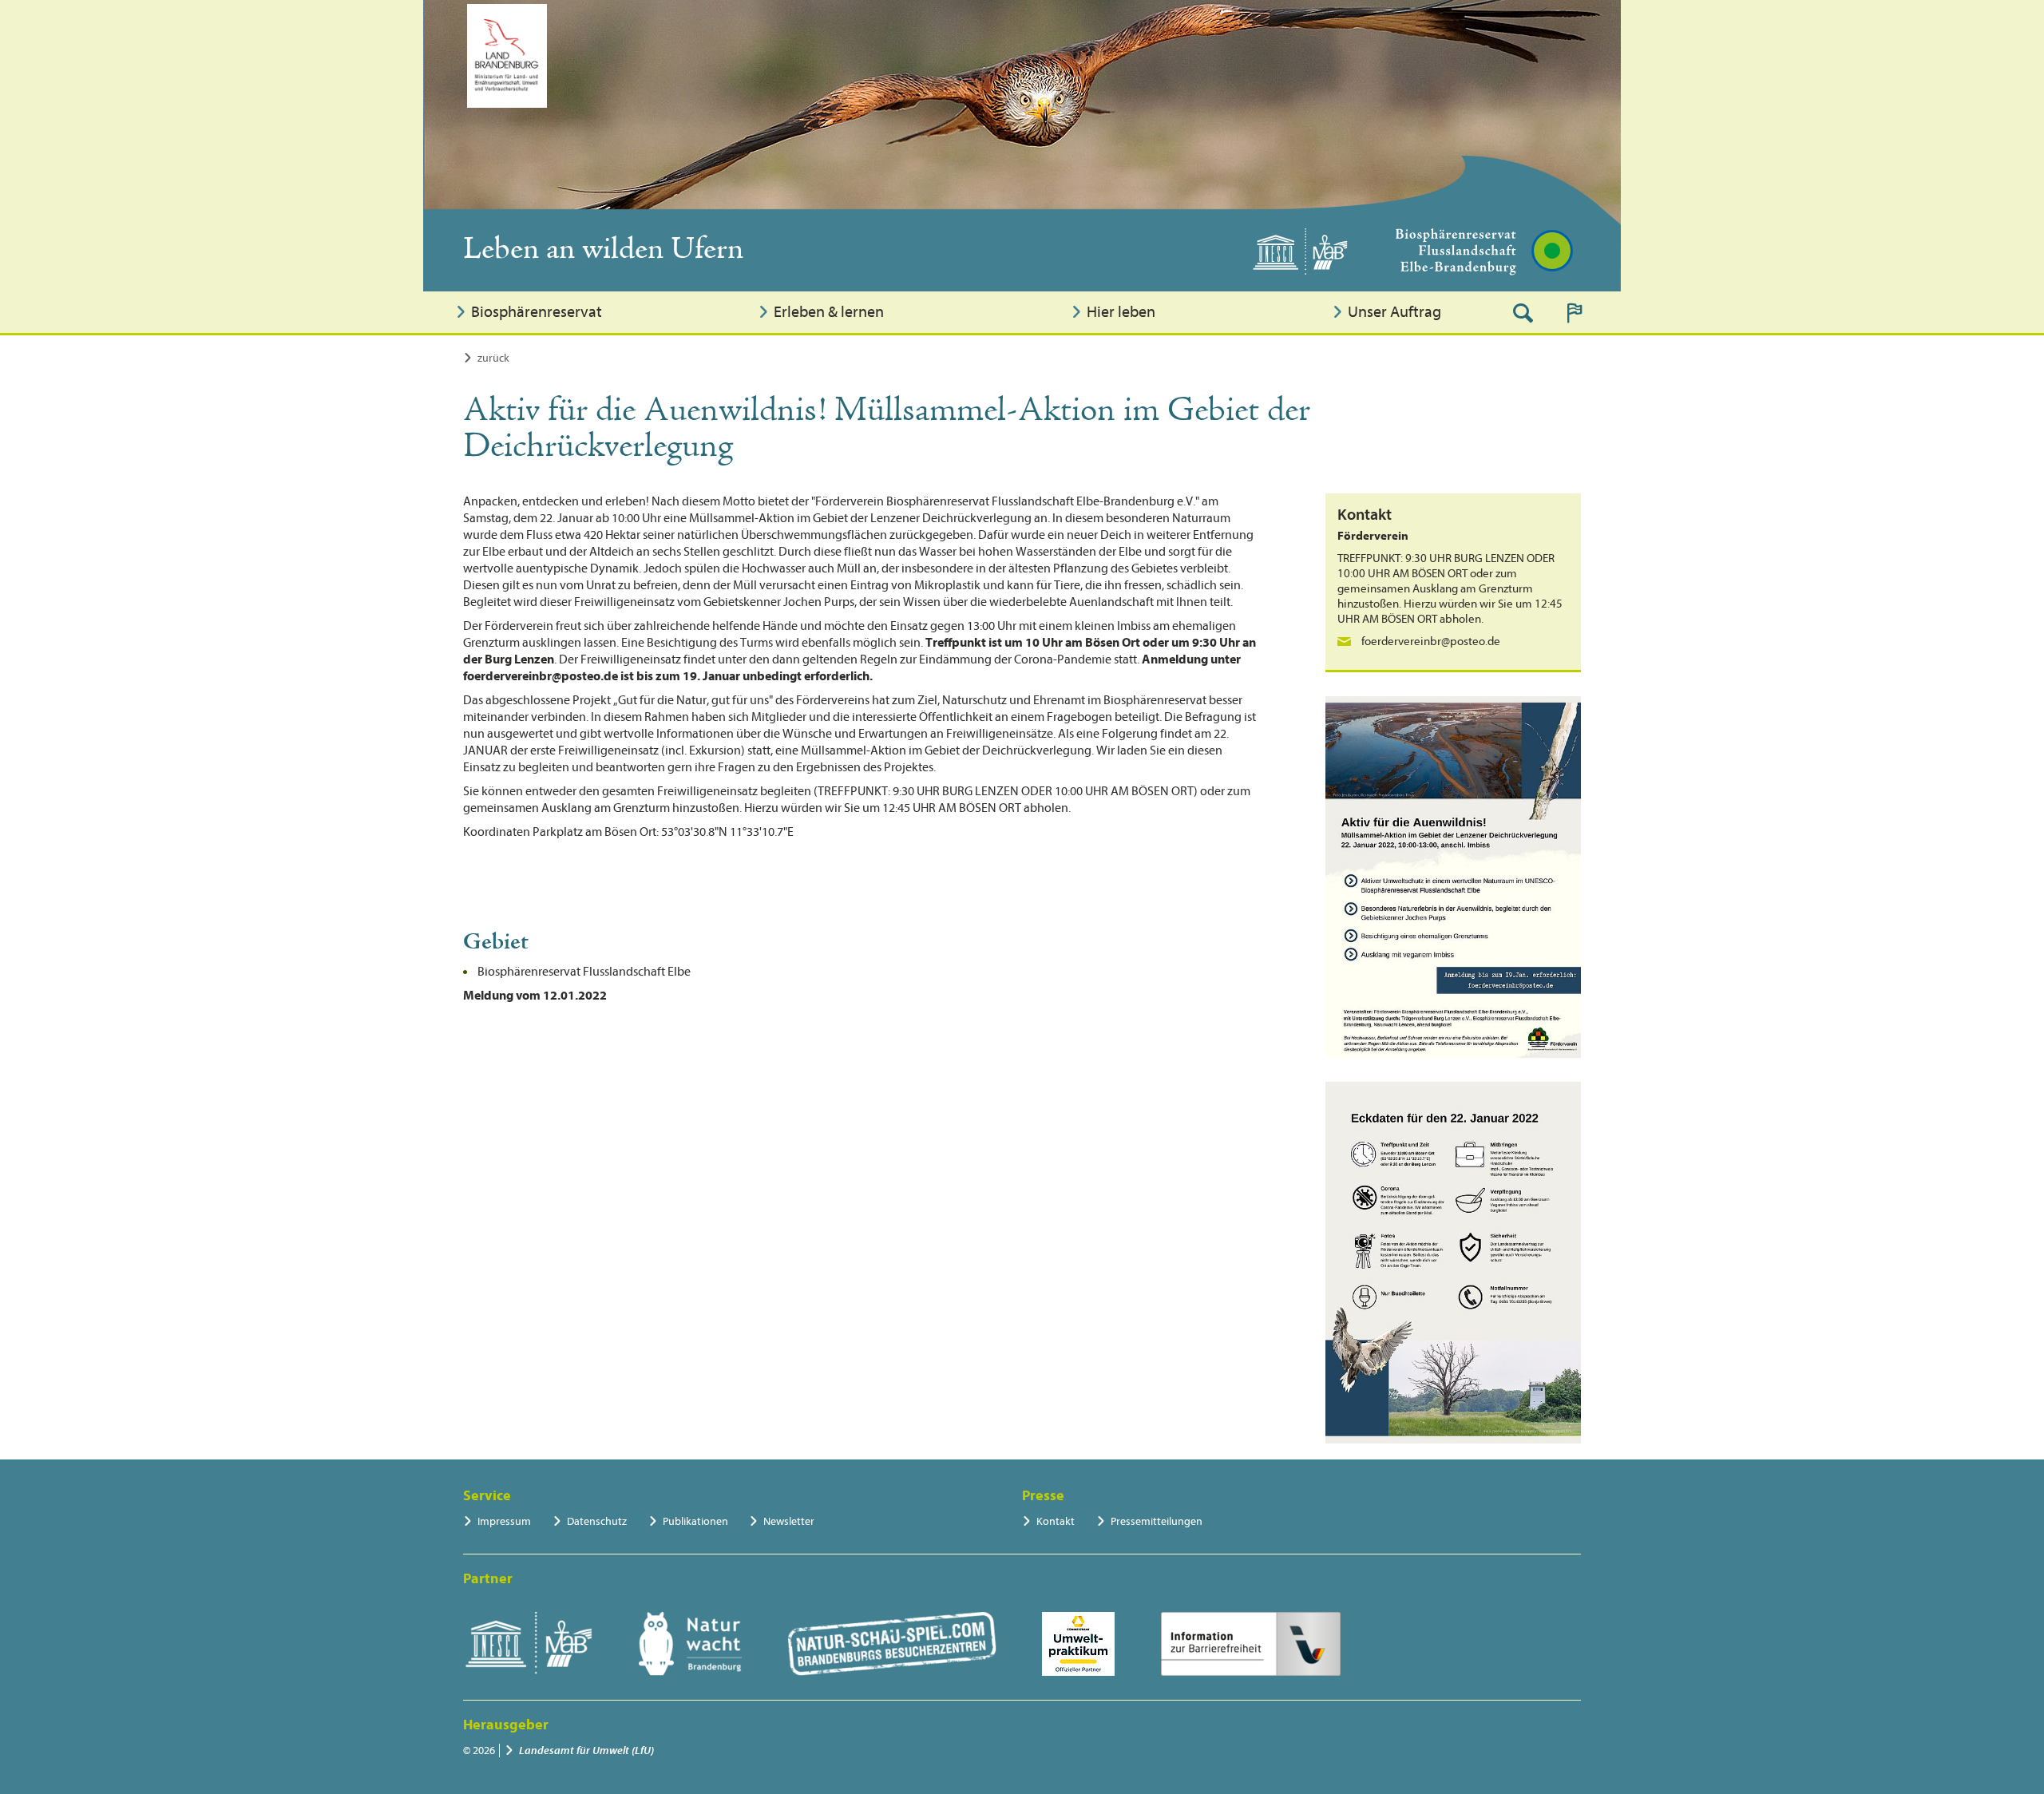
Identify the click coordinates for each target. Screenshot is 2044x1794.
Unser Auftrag (1394, 312)
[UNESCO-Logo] (528, 1644)
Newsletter (789, 1521)
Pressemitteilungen (1157, 1521)
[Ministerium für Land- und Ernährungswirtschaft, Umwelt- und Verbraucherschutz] (507, 56)
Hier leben (1121, 312)
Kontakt (1056, 1521)
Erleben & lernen (829, 312)
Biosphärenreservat (537, 312)
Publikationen (695, 1521)
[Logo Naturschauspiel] (892, 1644)
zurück (493, 358)
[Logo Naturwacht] (690, 1644)
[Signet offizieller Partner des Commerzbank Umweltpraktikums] (1078, 1644)
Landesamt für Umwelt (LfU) (586, 1750)
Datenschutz (597, 1521)
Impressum (504, 1521)
